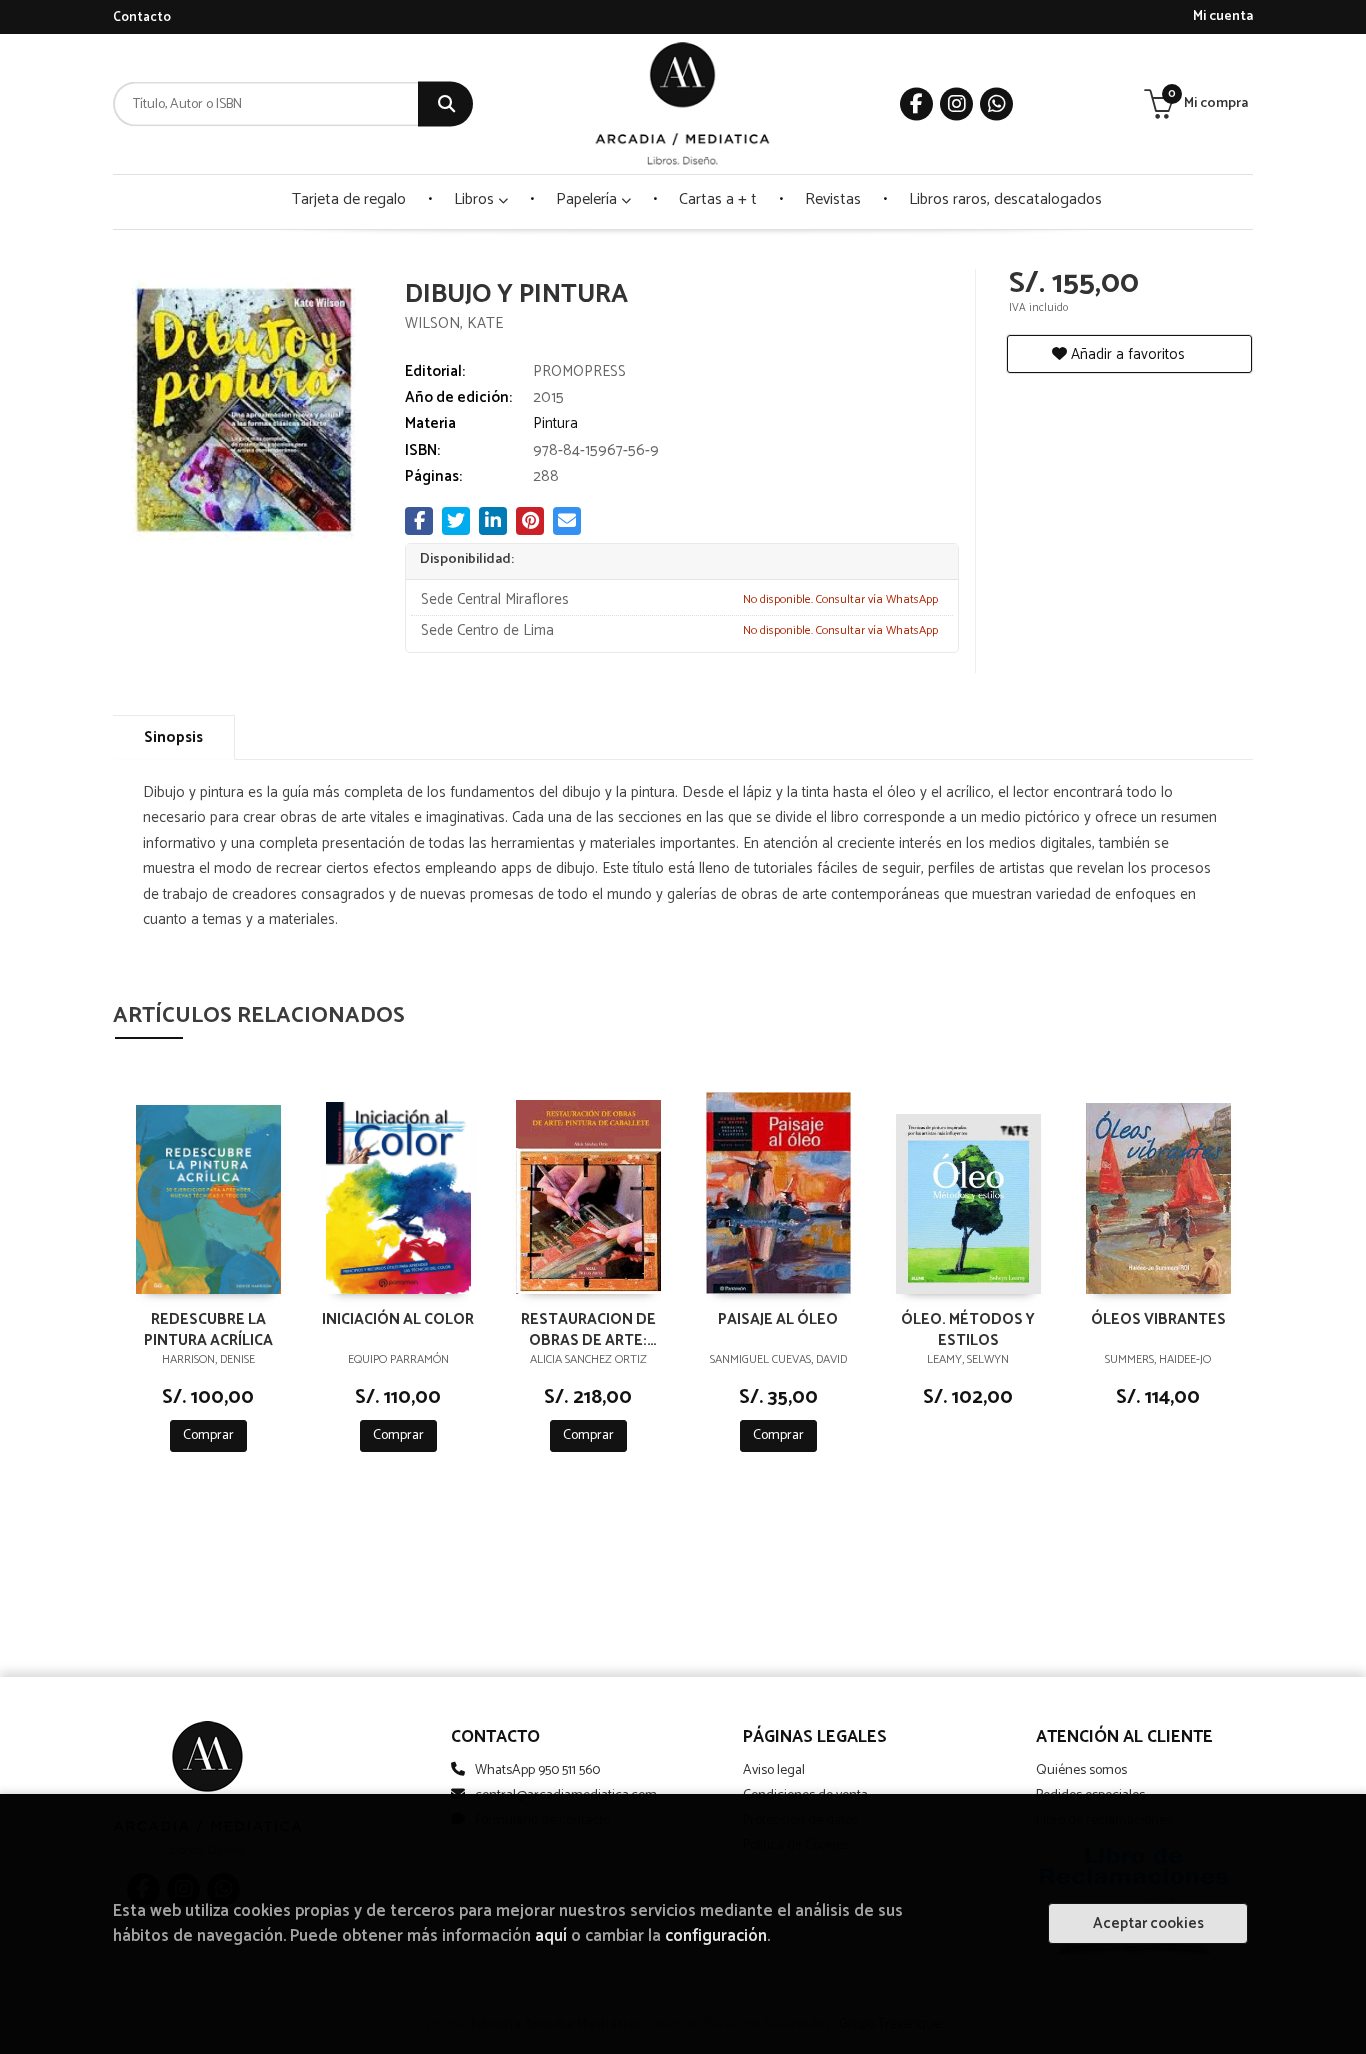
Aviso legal (774, 1770)
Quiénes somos (1081, 1770)
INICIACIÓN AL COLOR (398, 1320)
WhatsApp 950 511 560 (537, 1770)
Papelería (588, 199)
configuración (716, 1936)
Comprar (208, 1435)
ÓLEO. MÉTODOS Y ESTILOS (968, 1329)
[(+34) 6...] (996, 104)
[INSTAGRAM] (956, 104)
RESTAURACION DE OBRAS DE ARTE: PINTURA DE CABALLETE (588, 1329)
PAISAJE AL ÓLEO (778, 1320)
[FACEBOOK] (916, 104)
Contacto (142, 17)
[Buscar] (445, 104)
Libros (476, 199)
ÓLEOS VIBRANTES (1158, 1320)
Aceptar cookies (1148, 1923)
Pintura (555, 423)
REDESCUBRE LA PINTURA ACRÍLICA (208, 1329)
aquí (551, 1936)
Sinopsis (173, 737)
